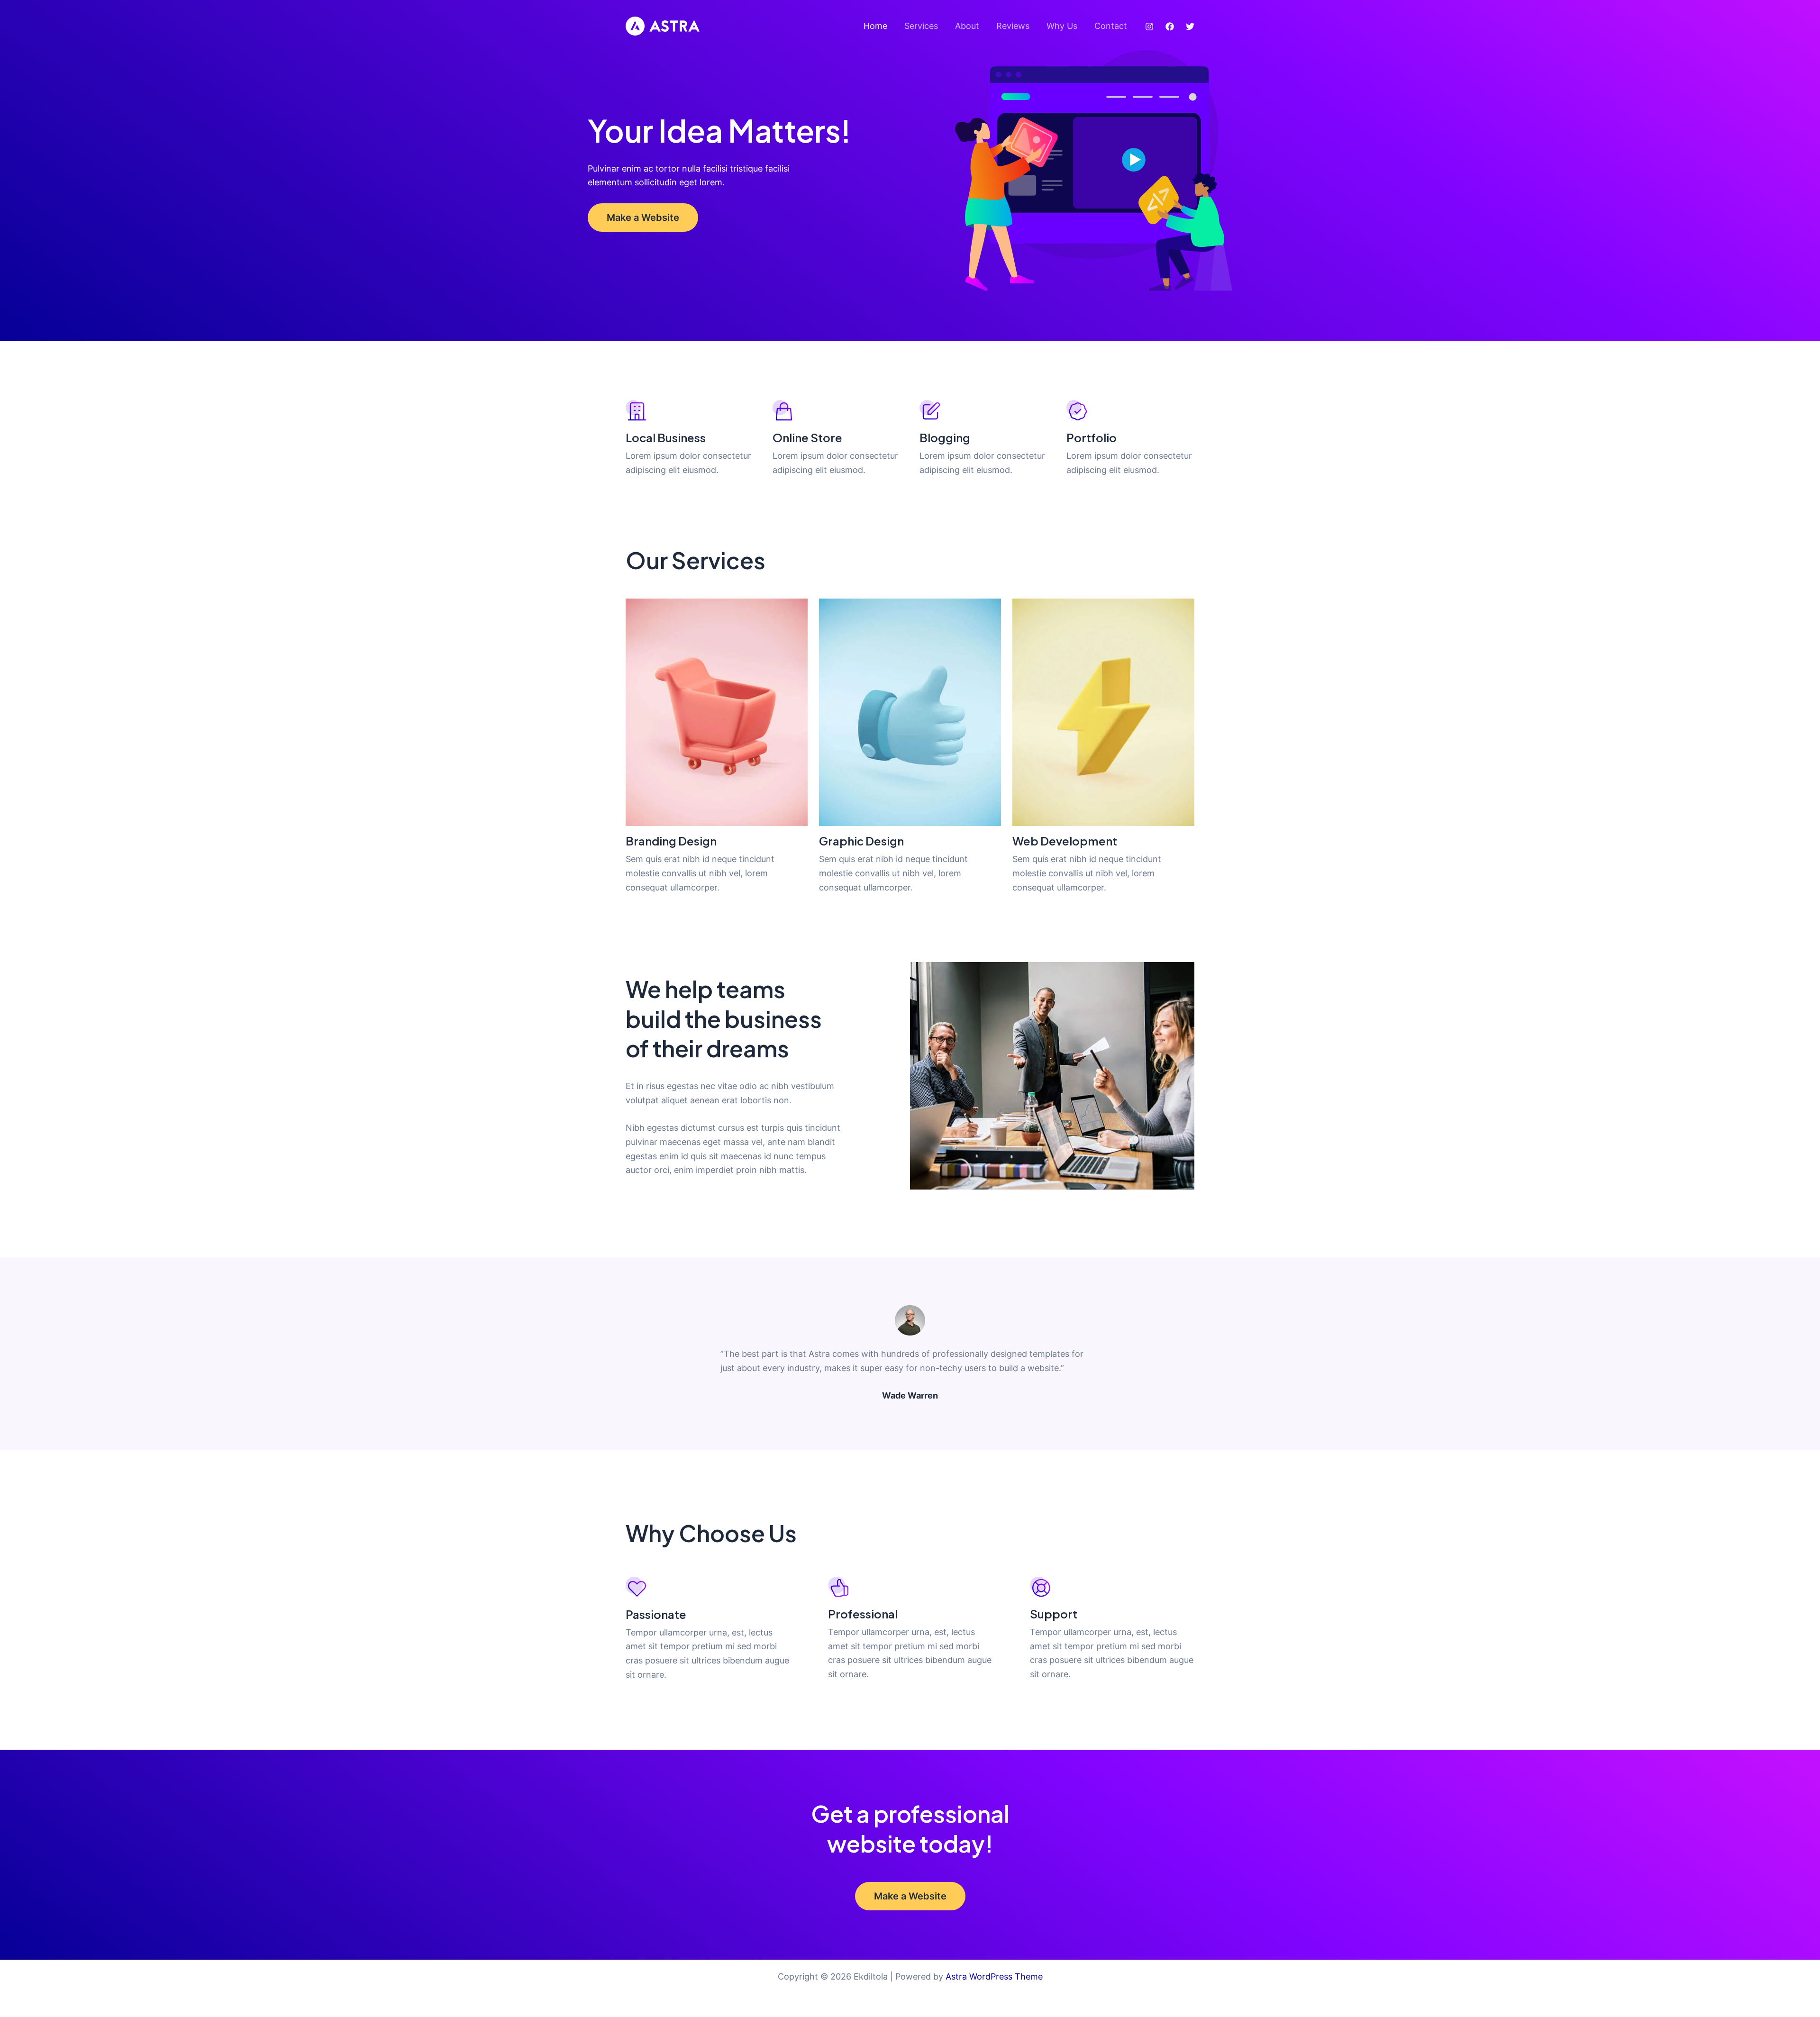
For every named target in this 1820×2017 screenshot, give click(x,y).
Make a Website (643, 218)
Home (875, 26)
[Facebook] (1170, 27)
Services (921, 26)
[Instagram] (1149, 27)
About (967, 26)
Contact (1111, 26)
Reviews (1013, 26)
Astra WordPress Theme (994, 1976)
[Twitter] (1190, 27)
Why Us (1062, 26)
